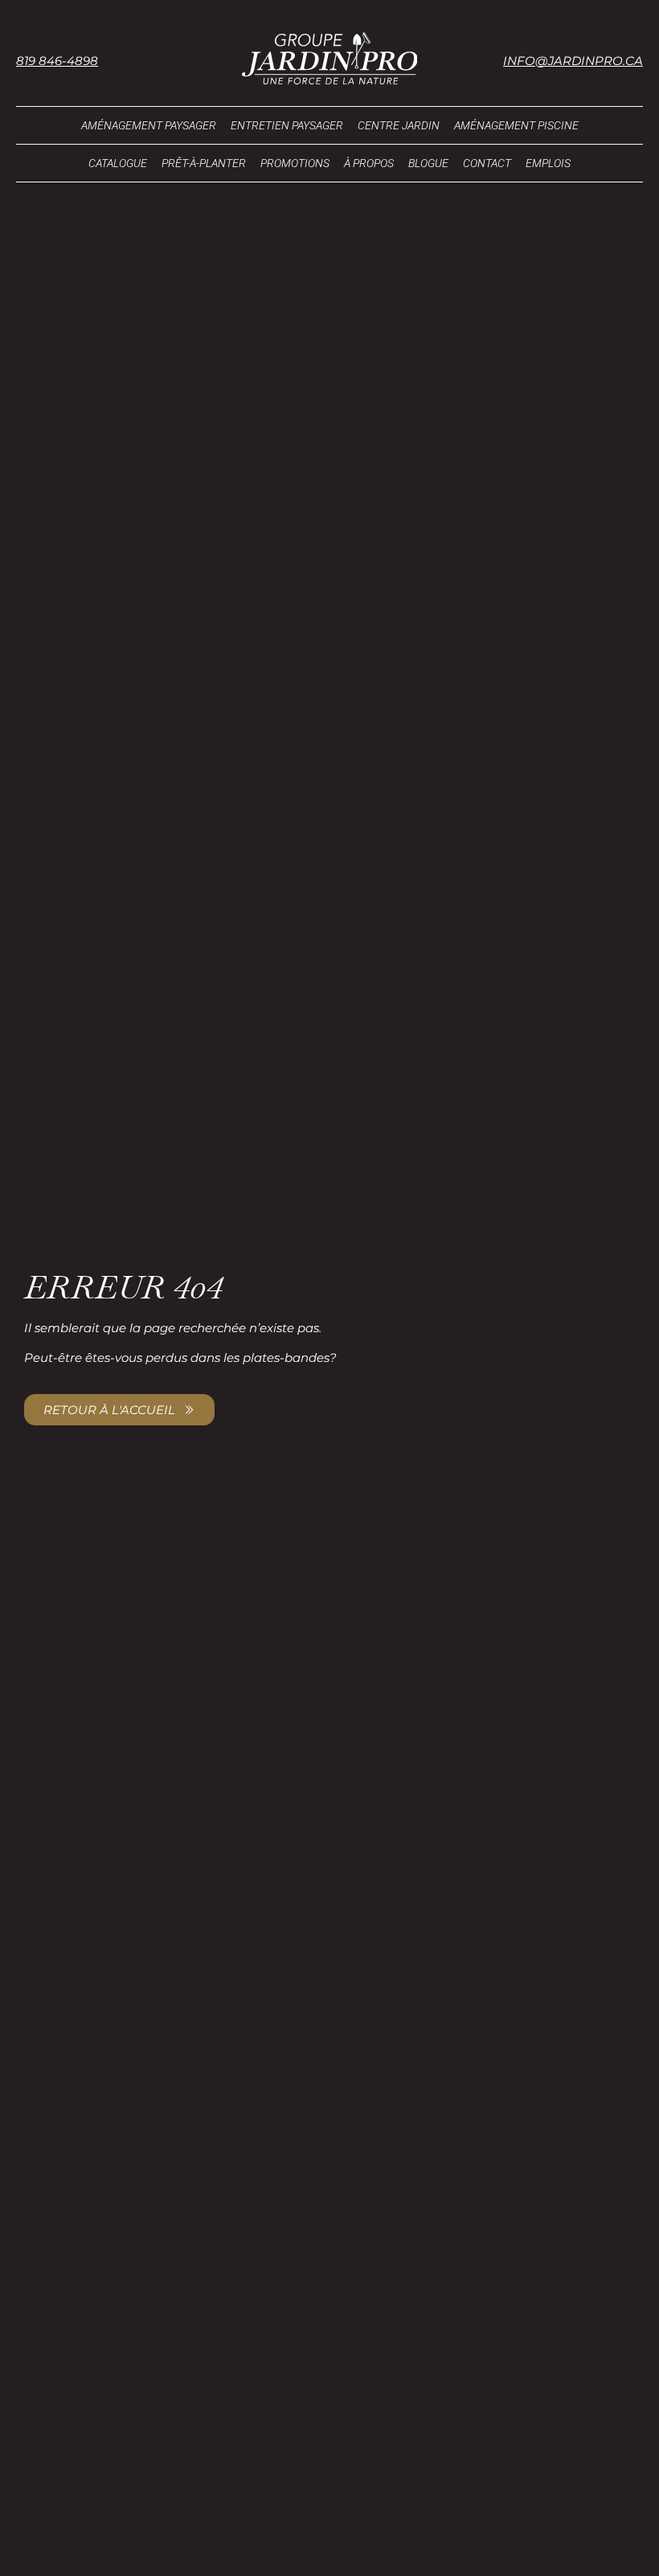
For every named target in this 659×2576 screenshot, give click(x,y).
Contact (487, 163)
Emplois (548, 163)
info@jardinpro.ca (573, 61)
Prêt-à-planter (204, 163)
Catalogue (118, 163)
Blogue (428, 163)
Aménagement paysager (149, 125)
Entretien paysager (287, 125)
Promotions (295, 163)
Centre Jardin (399, 125)
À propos (369, 163)
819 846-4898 (57, 61)
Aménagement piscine (516, 125)
